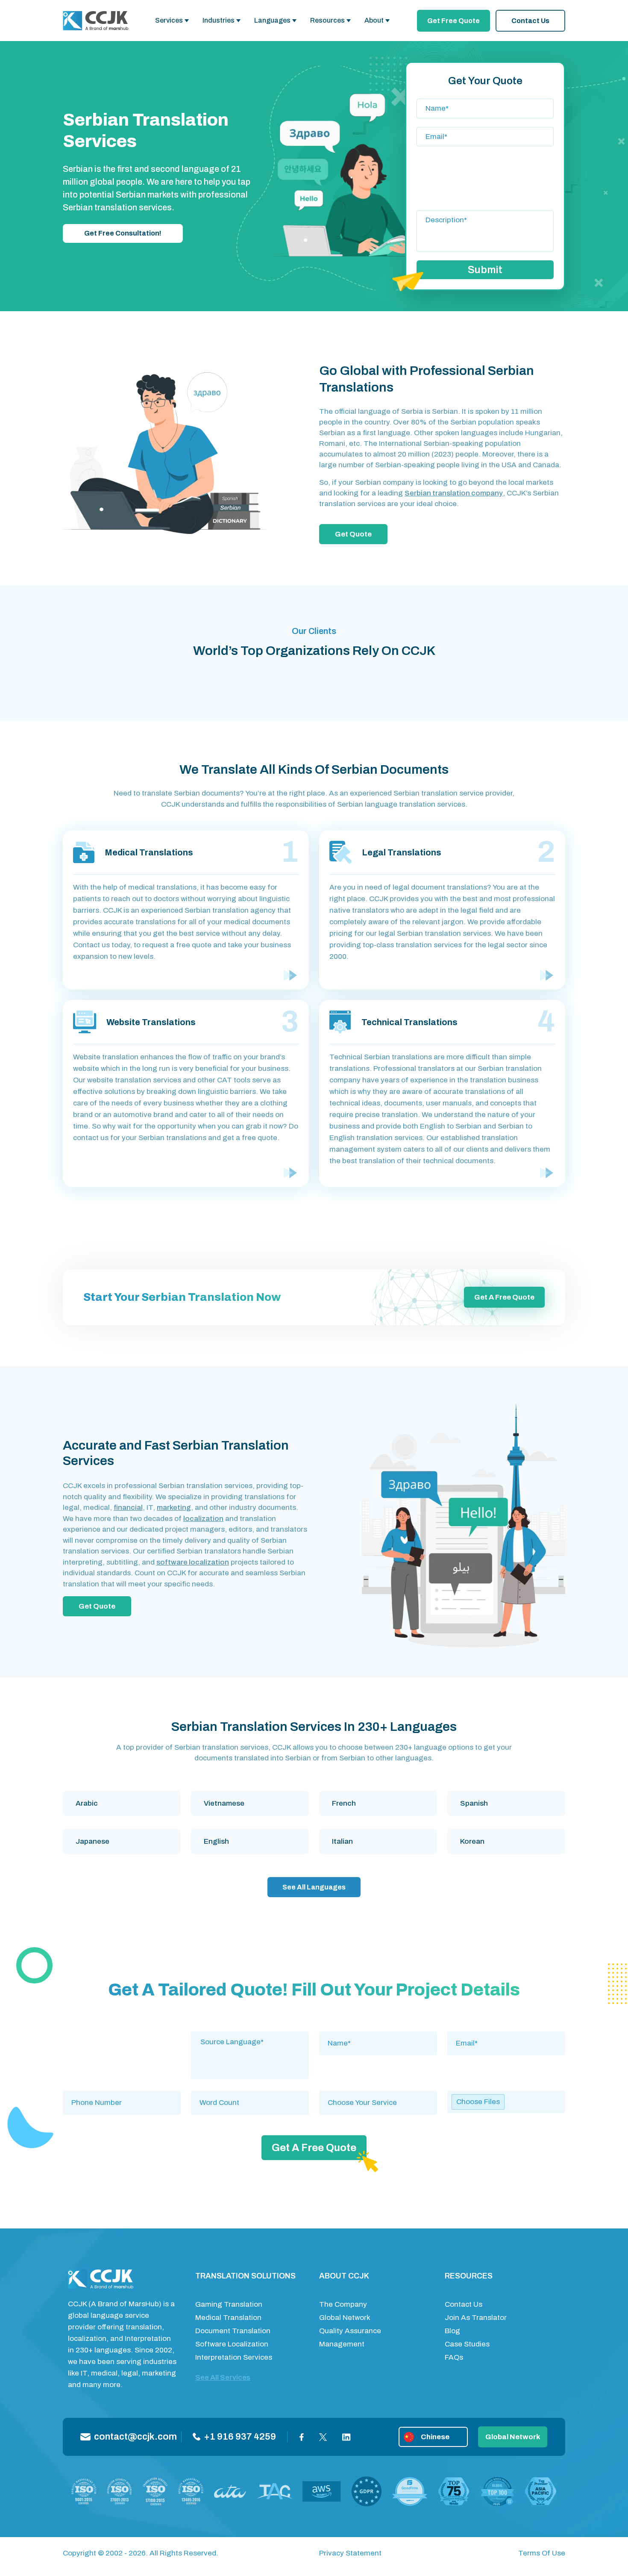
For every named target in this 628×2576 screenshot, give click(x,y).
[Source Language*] (250, 2042)
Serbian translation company (454, 493)
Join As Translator (476, 2318)
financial (128, 1508)
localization (203, 1519)
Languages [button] (272, 20)
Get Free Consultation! (123, 233)
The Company (343, 2304)
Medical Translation (228, 2318)
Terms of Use (542, 2553)
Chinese (435, 2437)
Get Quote (353, 534)
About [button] (374, 20)
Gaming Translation (229, 2304)
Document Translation (233, 2331)
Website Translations (151, 1022)
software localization (193, 1562)
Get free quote (453, 21)
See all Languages (314, 1887)
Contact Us (530, 21)
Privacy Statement (350, 2553)
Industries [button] (219, 20)
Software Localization (232, 2344)
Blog (452, 2331)
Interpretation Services (234, 2357)
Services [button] (169, 20)
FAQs (454, 2357)
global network (513, 2437)
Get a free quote (504, 1297)
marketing (174, 1508)
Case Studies (467, 2344)
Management (342, 2344)
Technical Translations (409, 1022)
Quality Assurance (350, 2331)
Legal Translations (402, 852)
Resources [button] (327, 20)
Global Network (345, 2318)
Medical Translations (149, 852)
